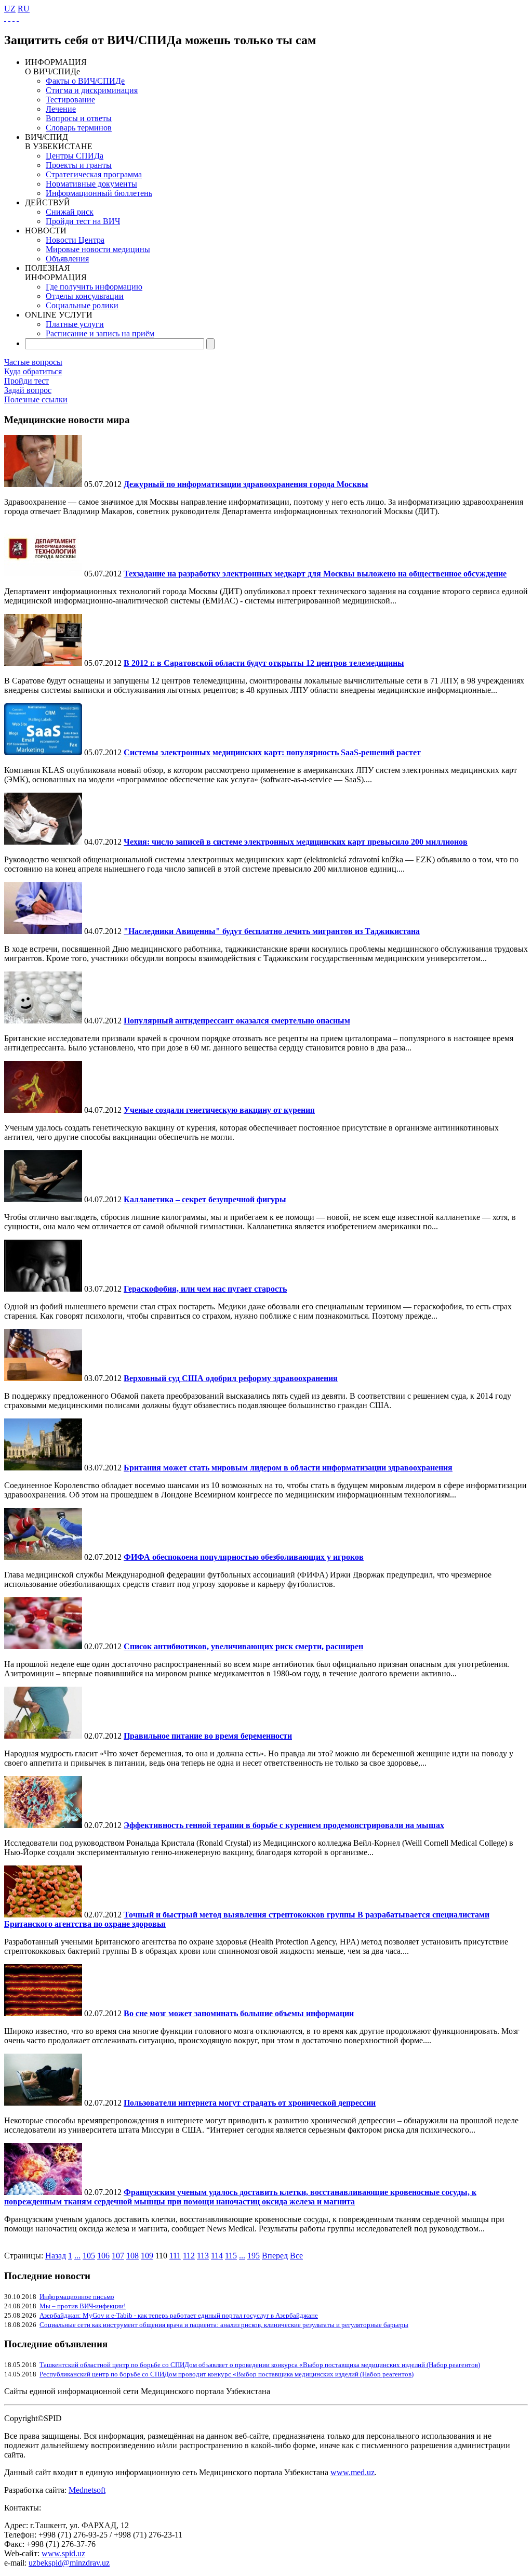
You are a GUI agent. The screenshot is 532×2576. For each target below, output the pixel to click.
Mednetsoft (87, 2490)
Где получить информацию (94, 287)
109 (147, 2256)
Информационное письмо (77, 2297)
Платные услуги (75, 324)
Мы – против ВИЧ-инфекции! (83, 2306)
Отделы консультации (85, 296)
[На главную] (5, 18)
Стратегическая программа (94, 174)
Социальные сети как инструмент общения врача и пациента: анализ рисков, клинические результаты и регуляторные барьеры (224, 2325)
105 (89, 2256)
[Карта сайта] (14, 18)
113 (203, 2256)
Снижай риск (70, 212)
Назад (56, 2256)
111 (175, 2256)
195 (254, 2256)
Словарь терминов (79, 128)
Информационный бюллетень (99, 193)
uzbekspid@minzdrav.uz (69, 2563)
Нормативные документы (91, 184)
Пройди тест (26, 381)
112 (189, 2256)
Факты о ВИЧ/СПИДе (85, 81)
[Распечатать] (18, 18)
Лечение (61, 109)
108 (132, 2256)
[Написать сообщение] (9, 18)
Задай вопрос (28, 390)
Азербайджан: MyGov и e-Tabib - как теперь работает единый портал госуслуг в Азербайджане (179, 2315)
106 (103, 2256)
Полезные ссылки (36, 399)
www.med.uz (353, 2472)
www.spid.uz (63, 2553)
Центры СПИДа (75, 156)
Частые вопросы (33, 362)
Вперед (275, 2256)
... (77, 2256)
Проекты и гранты (79, 165)
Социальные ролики (82, 305)
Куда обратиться (33, 371)
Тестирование (70, 100)
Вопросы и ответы (79, 118)
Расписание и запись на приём (100, 333)
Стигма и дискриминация (92, 90)
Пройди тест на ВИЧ (83, 221)
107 (118, 2256)
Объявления (67, 259)
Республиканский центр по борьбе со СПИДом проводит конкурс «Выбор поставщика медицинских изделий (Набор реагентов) (227, 2374)
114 (217, 2256)
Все (296, 2256)
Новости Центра (75, 240)
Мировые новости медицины (98, 249)
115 (231, 2256)
